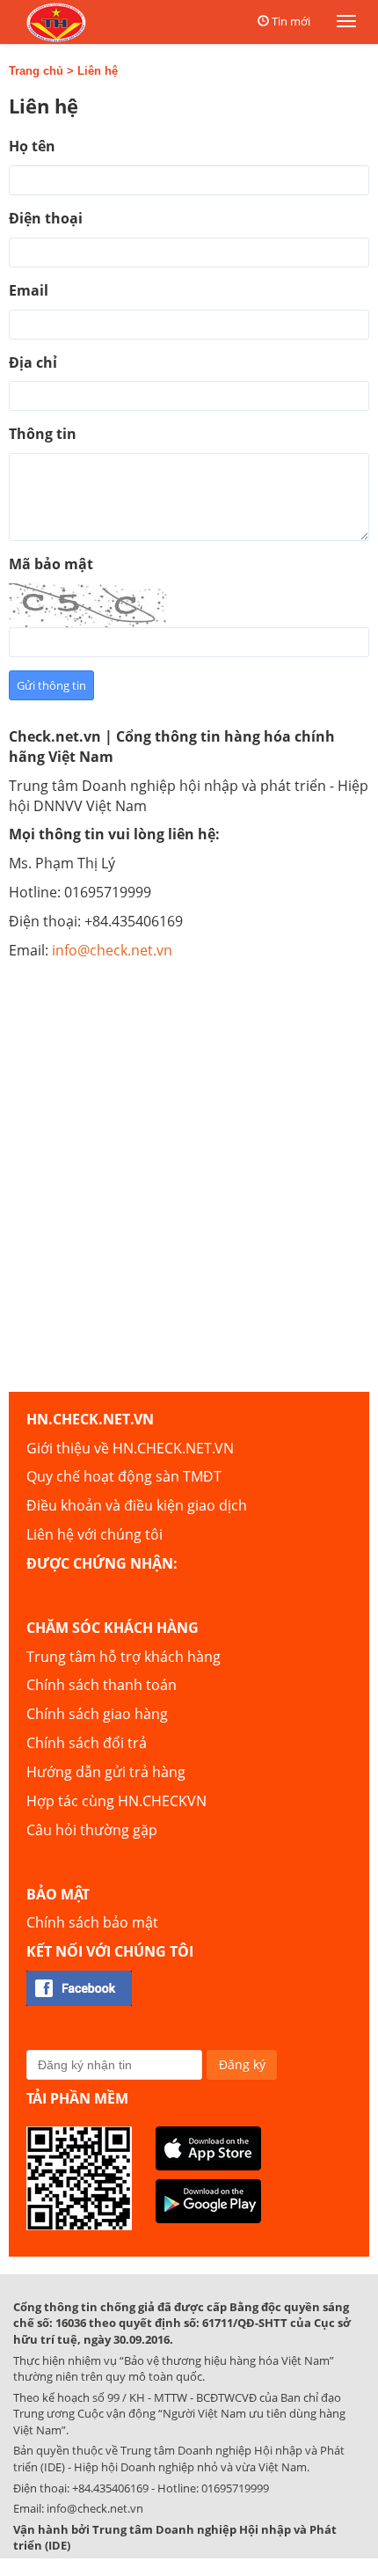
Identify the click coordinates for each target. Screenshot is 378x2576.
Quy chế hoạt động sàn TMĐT (124, 1476)
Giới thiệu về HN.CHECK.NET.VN (130, 1448)
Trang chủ (36, 71)
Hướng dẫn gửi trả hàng (106, 1772)
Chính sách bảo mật (92, 1922)
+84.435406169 (110, 2488)
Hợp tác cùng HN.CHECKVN (116, 1801)
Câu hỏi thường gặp (92, 1830)
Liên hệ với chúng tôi (94, 1534)
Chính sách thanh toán (102, 1685)
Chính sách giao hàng (97, 1714)
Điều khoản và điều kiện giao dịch (137, 1505)
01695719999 (235, 2488)
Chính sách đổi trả (87, 1743)
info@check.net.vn (112, 950)
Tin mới (291, 21)
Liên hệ (98, 71)
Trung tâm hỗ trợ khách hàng (124, 1657)
